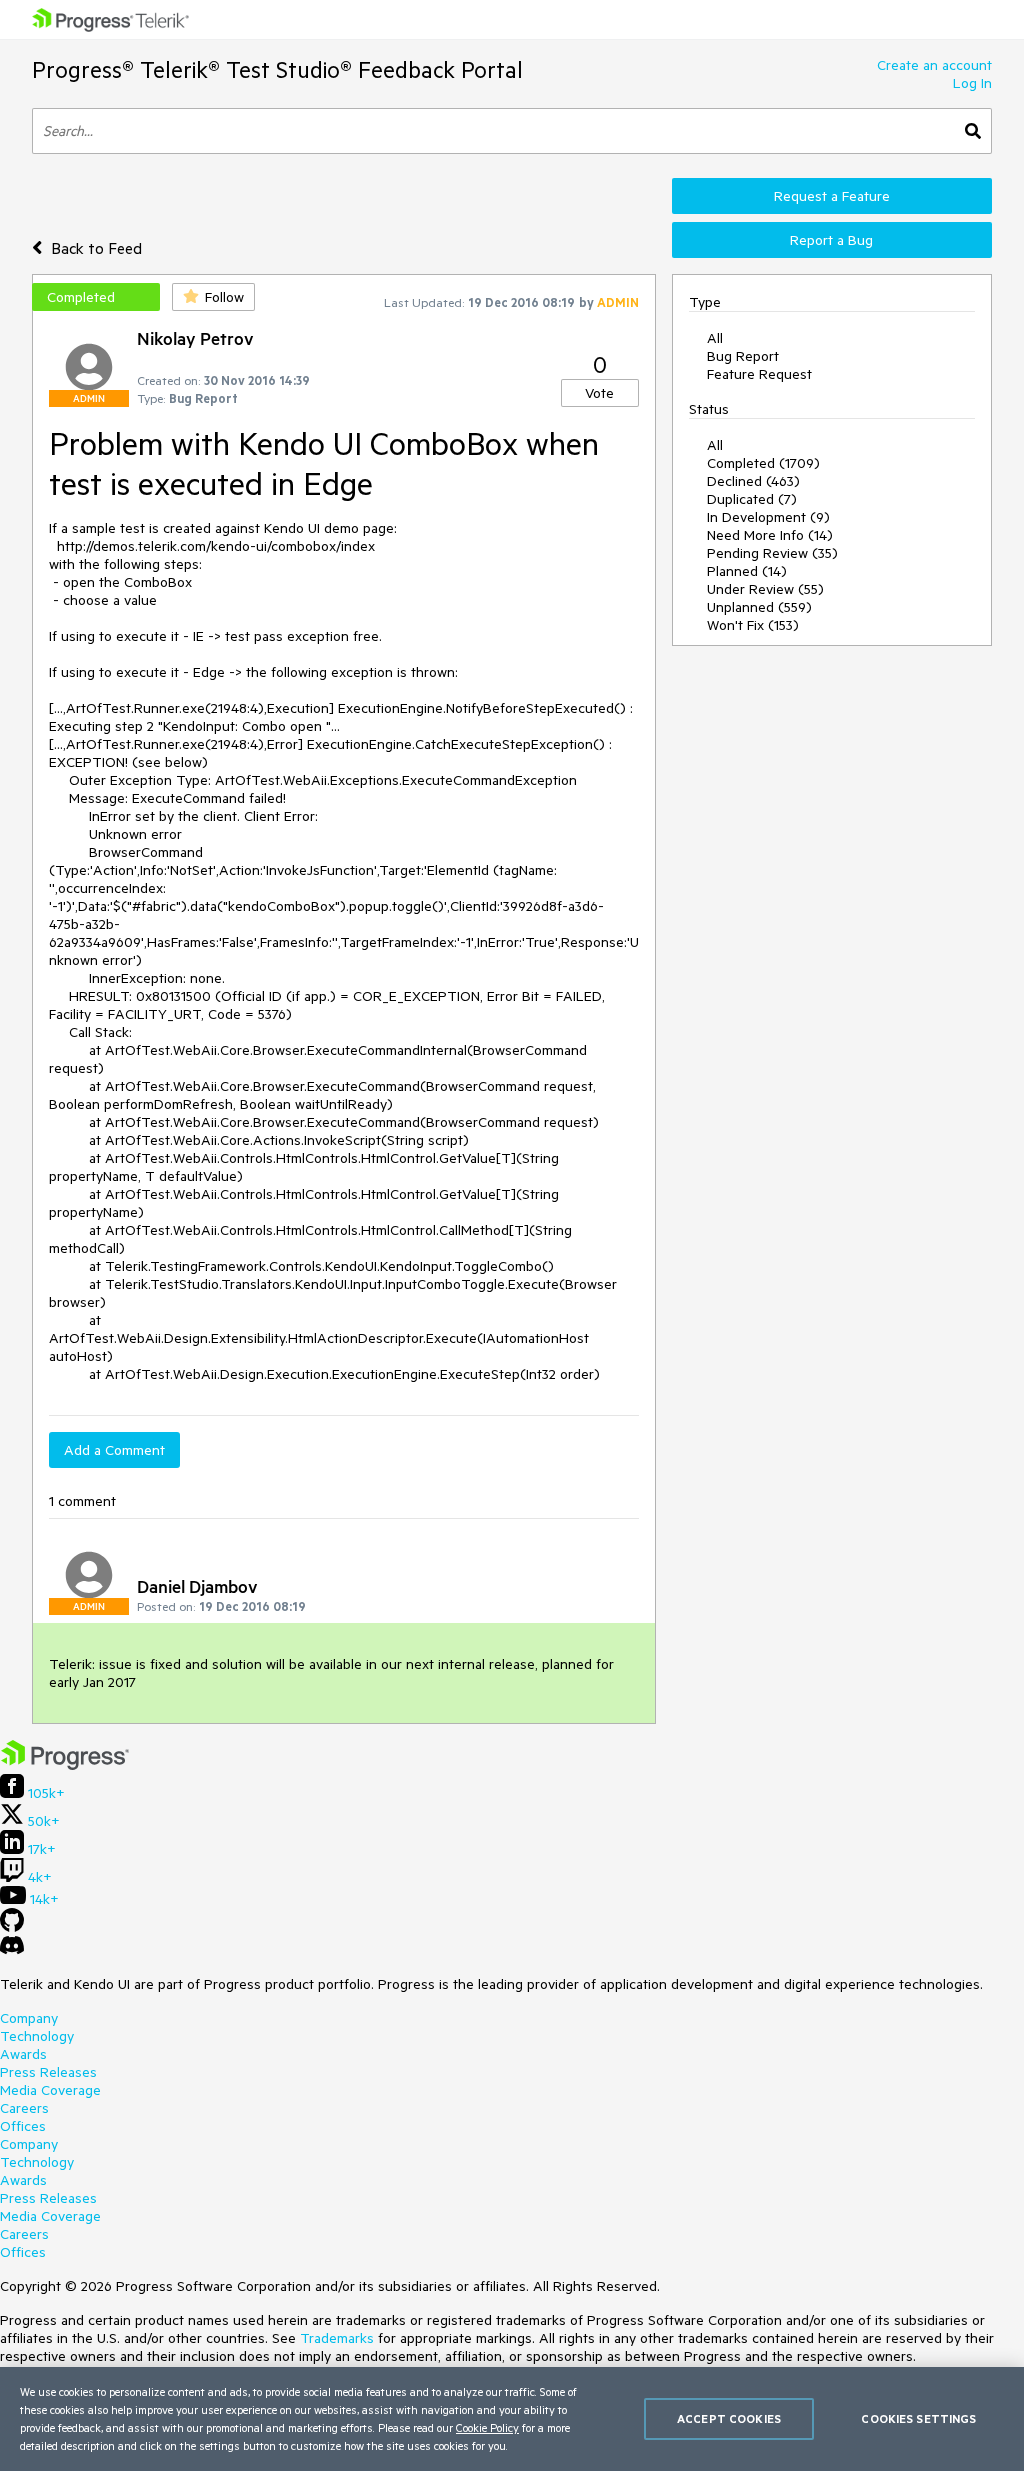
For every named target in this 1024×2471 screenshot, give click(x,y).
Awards (23, 2054)
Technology (37, 2036)
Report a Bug (831, 240)
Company (29, 2018)
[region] (512, 2419)
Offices (23, 2126)
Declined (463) (753, 481)
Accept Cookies (729, 2418)
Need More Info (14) (770, 535)
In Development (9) (768, 517)
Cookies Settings (918, 2418)
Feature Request (759, 374)
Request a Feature (832, 196)
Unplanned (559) (759, 607)
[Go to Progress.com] (65, 1765)
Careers (24, 2108)
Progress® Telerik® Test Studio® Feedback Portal (277, 69)
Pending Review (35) (772, 553)
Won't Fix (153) (753, 625)
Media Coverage (50, 2090)
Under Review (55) (765, 589)
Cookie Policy (487, 2427)
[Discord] (12, 1950)
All (715, 338)
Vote (599, 393)
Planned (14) (747, 571)
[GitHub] (12, 1927)
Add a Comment (114, 1450)
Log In (972, 83)
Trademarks (337, 2338)
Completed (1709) (763, 463)
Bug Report (743, 356)
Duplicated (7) (752, 499)
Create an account (934, 65)
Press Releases (48, 2072)
